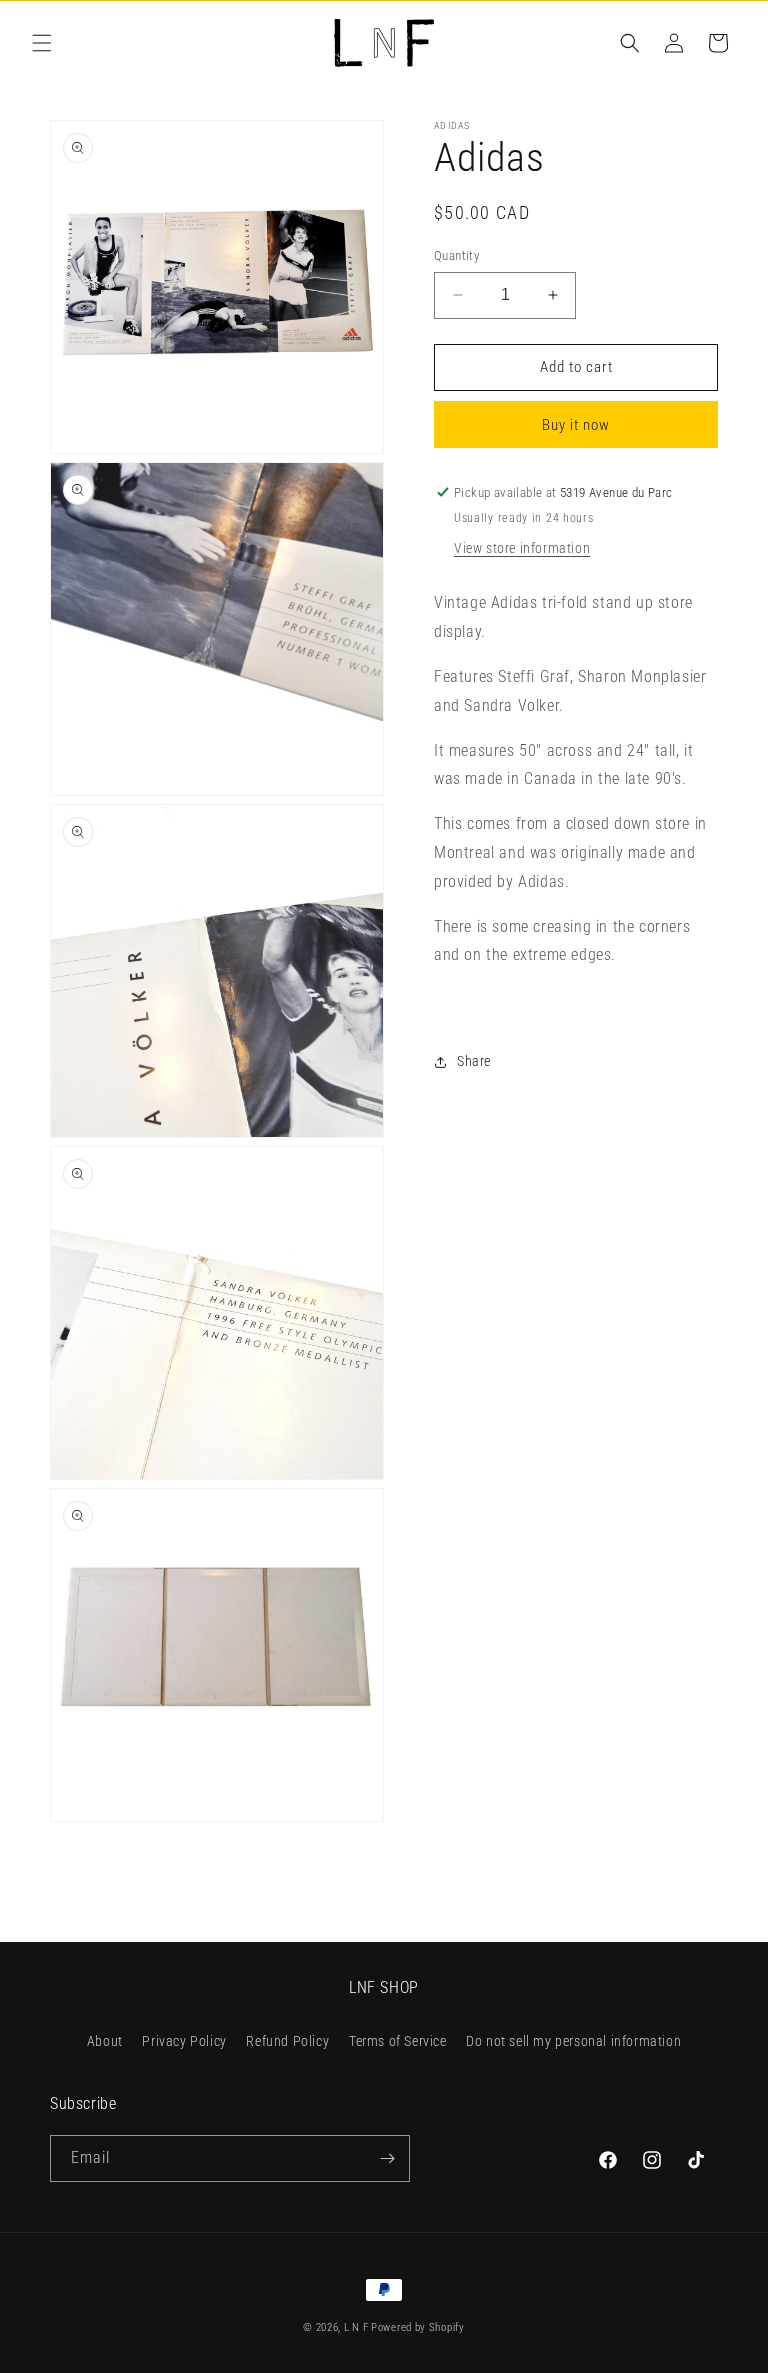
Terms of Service (398, 2041)
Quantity (456, 255)
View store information (522, 548)
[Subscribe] (387, 2158)
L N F (357, 2327)
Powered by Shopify (418, 2327)
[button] (42, 43)
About (105, 2041)
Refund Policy (287, 2041)
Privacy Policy (184, 2041)
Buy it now (576, 425)
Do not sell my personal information (573, 2041)
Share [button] (474, 1061)
